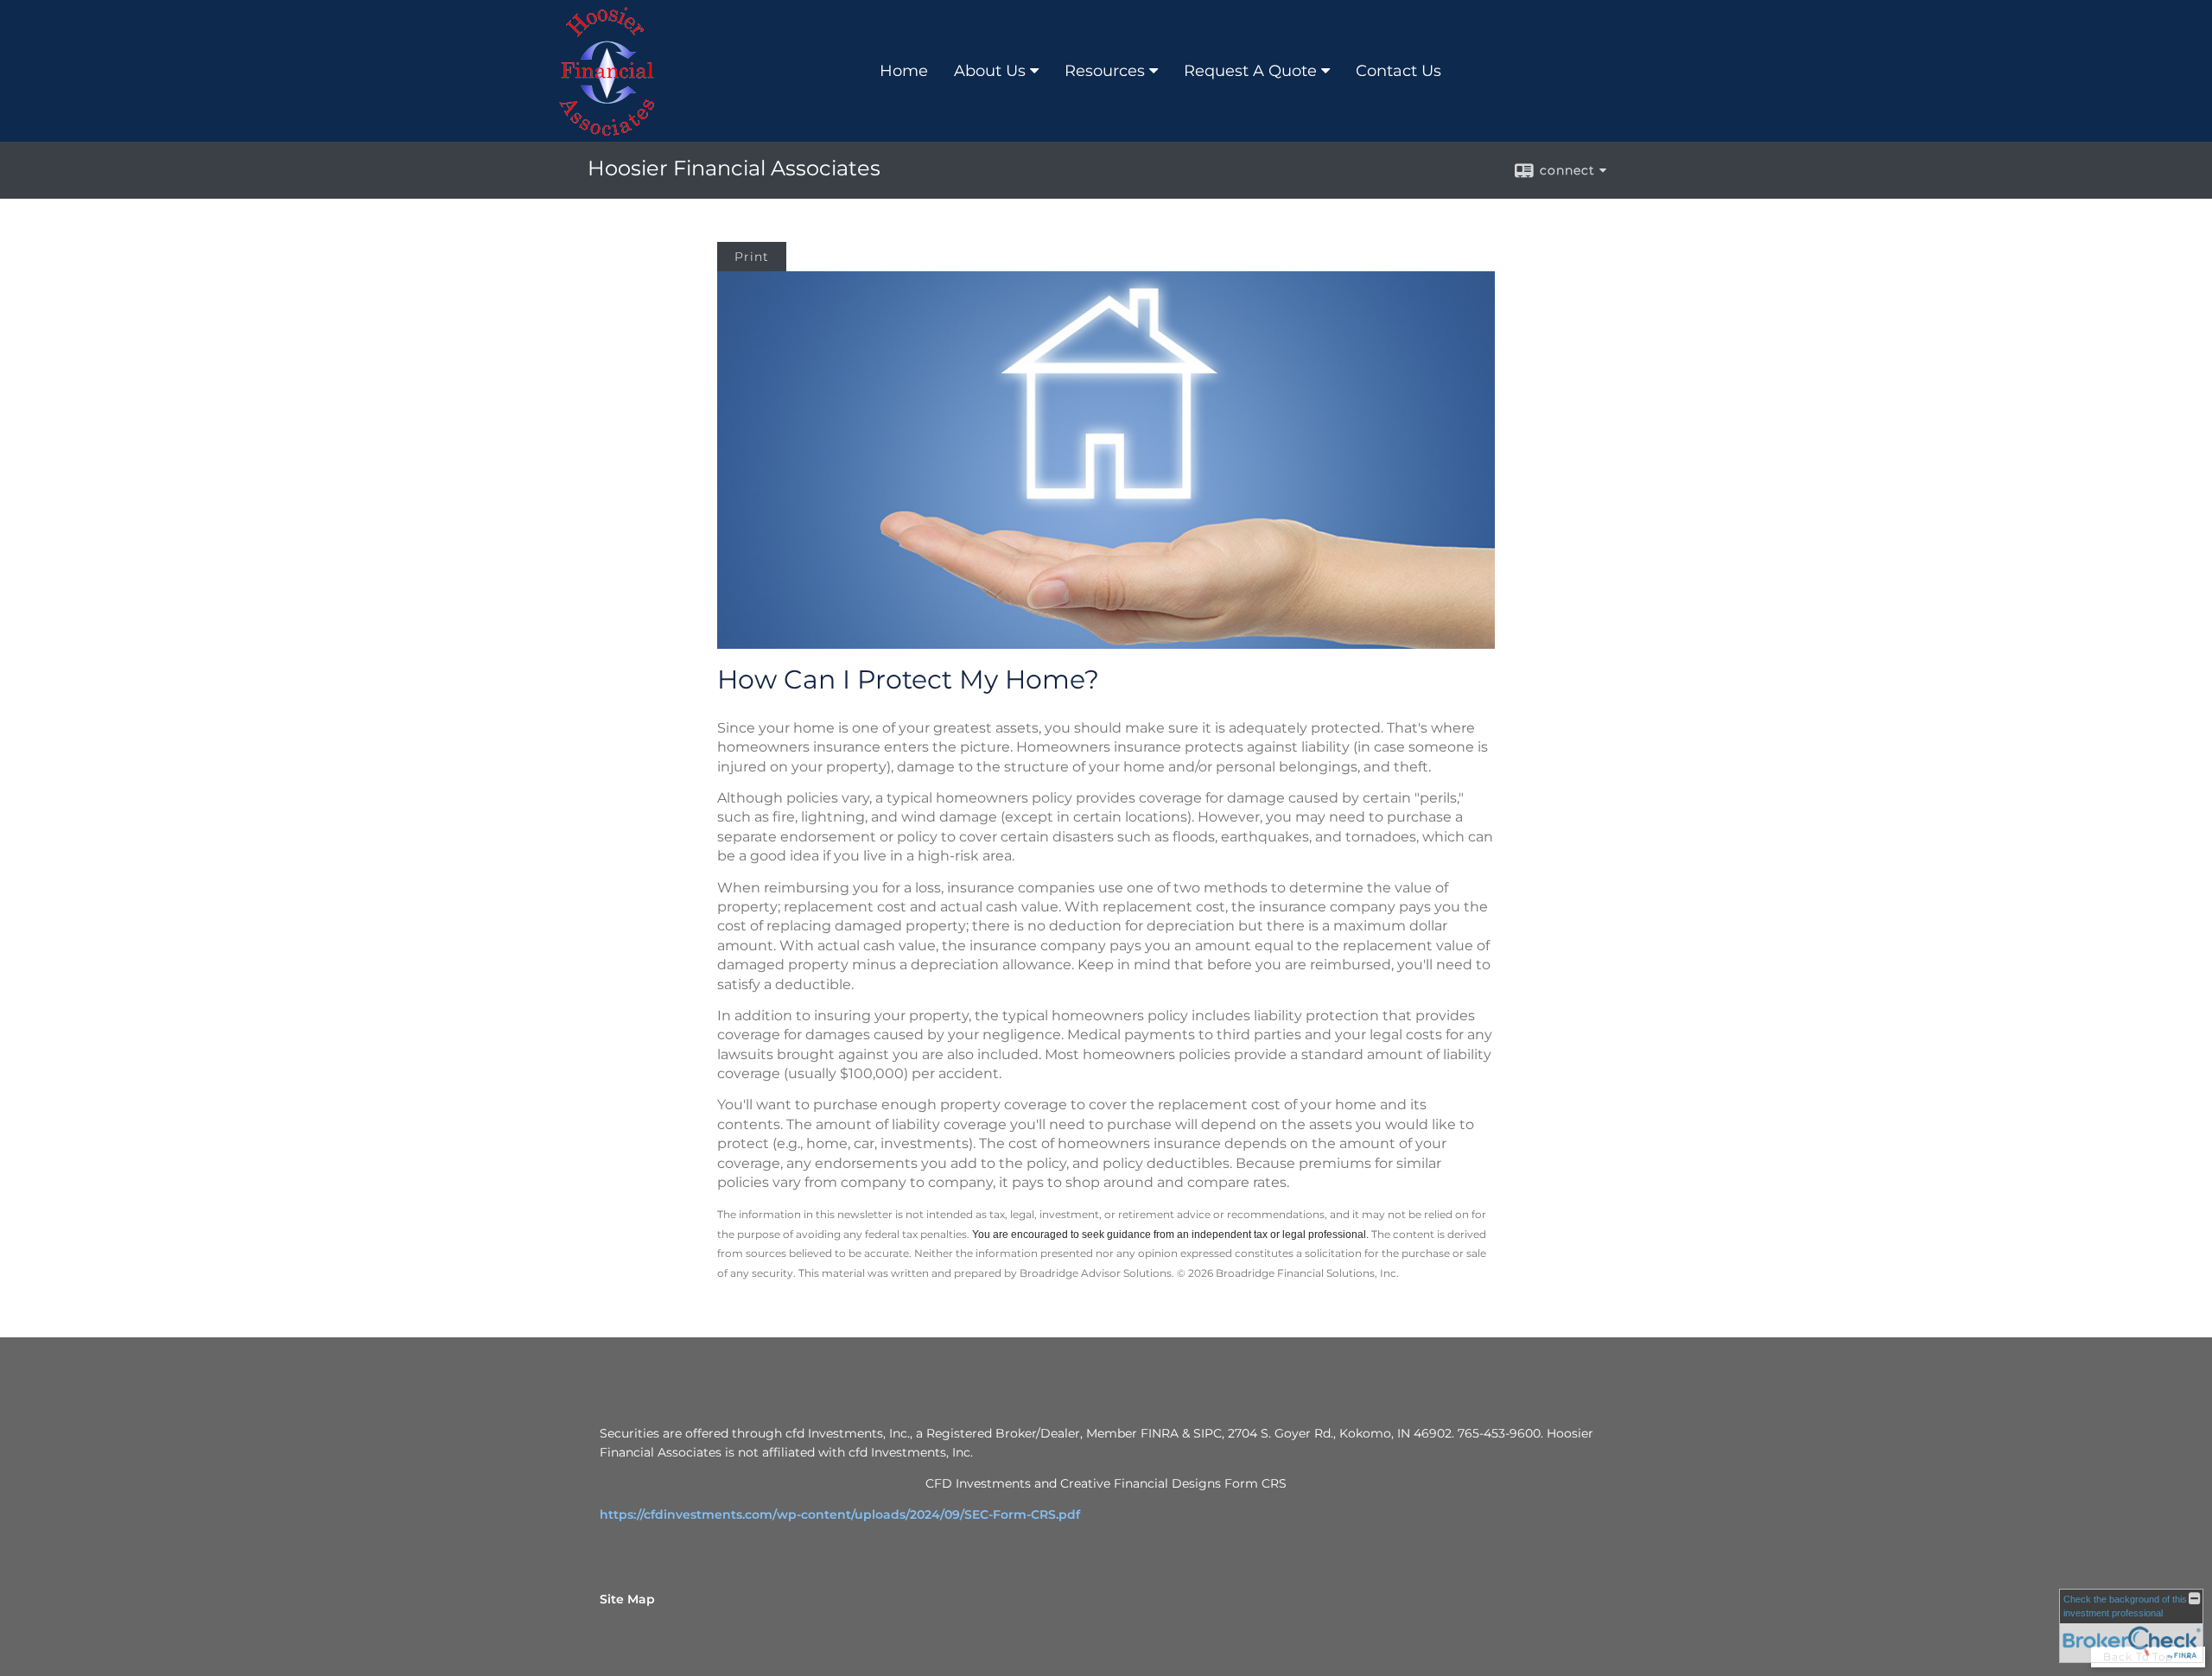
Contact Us (1398, 71)
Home (904, 71)
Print (752, 257)
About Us (990, 71)
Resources (1105, 71)
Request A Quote (1250, 71)
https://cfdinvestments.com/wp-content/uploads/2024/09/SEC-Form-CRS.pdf (840, 1514)
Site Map (627, 1599)
